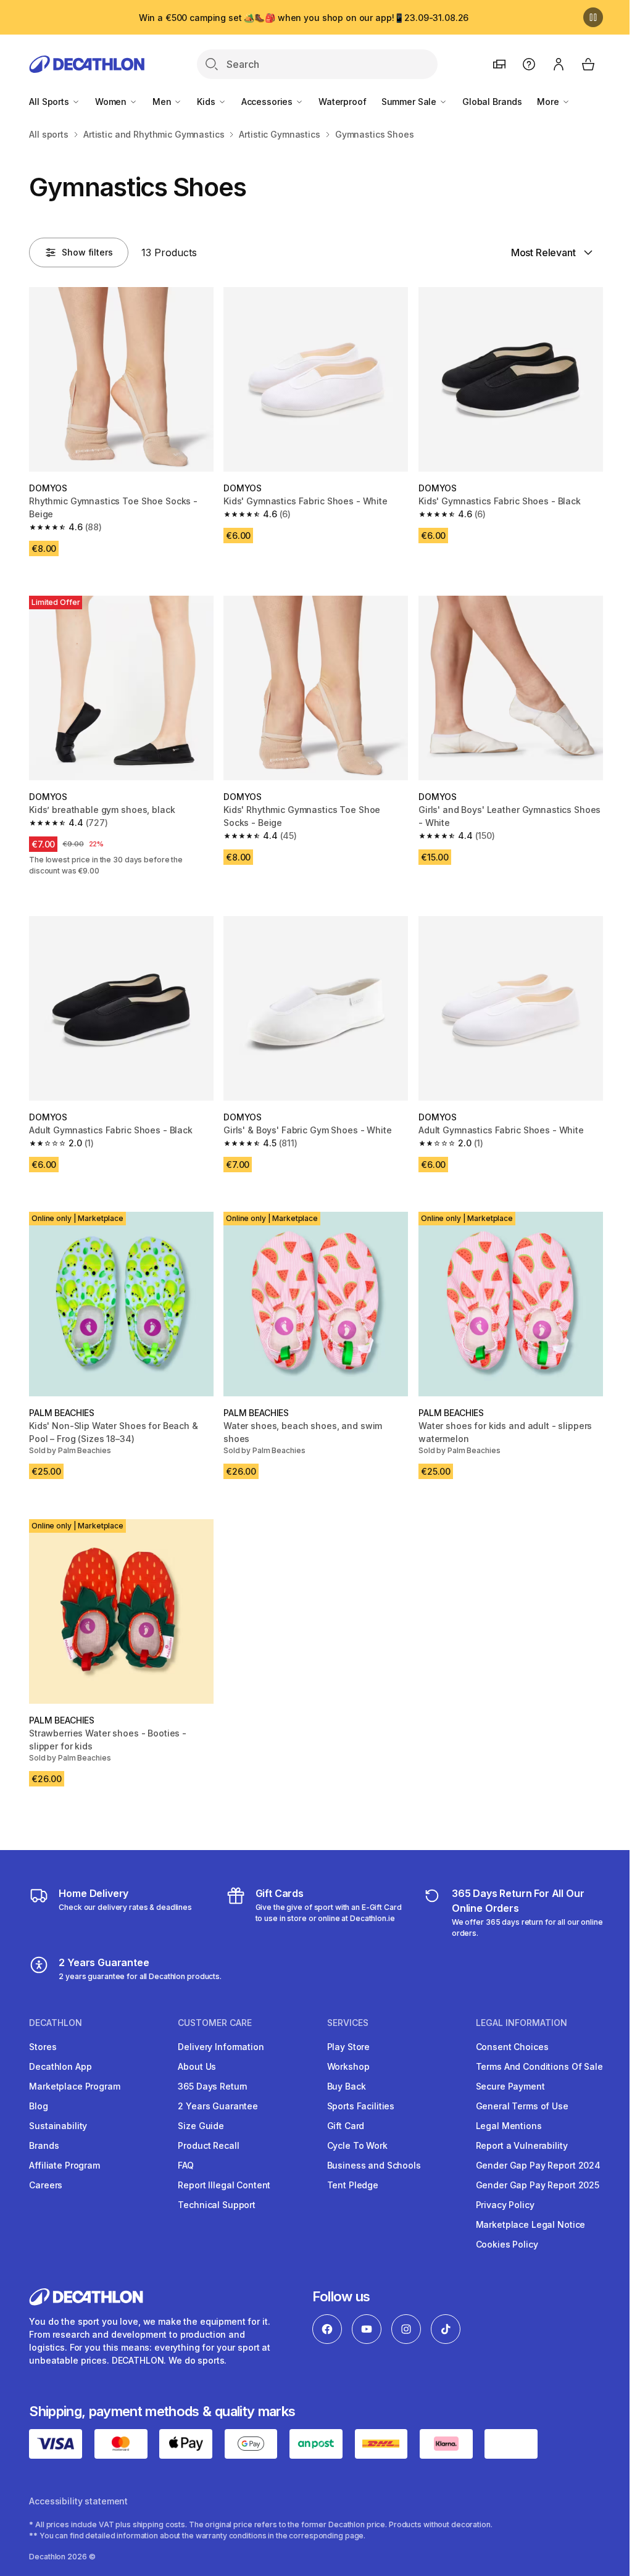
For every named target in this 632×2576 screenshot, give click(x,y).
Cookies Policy (507, 2244)
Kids (207, 102)
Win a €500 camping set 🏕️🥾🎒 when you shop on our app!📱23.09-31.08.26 (304, 18)
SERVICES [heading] (348, 2023)
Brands (44, 2145)
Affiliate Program (64, 2165)
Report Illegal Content (224, 2185)
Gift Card (346, 2126)
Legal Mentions (509, 2126)
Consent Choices (512, 2047)
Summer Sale (410, 102)
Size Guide (201, 2126)
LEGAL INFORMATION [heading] (522, 2023)
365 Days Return (213, 2086)
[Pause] (593, 17)
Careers (46, 2185)
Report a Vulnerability (522, 2145)
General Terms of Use (522, 2106)
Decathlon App (60, 2066)
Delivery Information (221, 2047)
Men (163, 102)
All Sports (50, 102)
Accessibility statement (78, 2501)
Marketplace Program (74, 2086)
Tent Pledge (353, 2185)
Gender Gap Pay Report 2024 (538, 2165)
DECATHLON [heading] (56, 2023)
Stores (43, 2047)
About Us (197, 2066)
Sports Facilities (361, 2106)
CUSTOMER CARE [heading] (215, 2023)
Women (112, 102)
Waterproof (343, 102)
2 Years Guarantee (218, 2106)
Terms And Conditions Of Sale (539, 2066)
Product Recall (208, 2145)
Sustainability (58, 2126)
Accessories (268, 102)
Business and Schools (374, 2165)
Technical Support (217, 2205)
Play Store (349, 2047)
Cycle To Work (357, 2145)
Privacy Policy (505, 2205)
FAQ (186, 2165)
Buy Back (347, 2086)
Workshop (348, 2066)
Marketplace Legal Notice (531, 2224)
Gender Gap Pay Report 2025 (538, 2185)
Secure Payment (510, 2086)
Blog (38, 2106)
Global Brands (492, 102)
